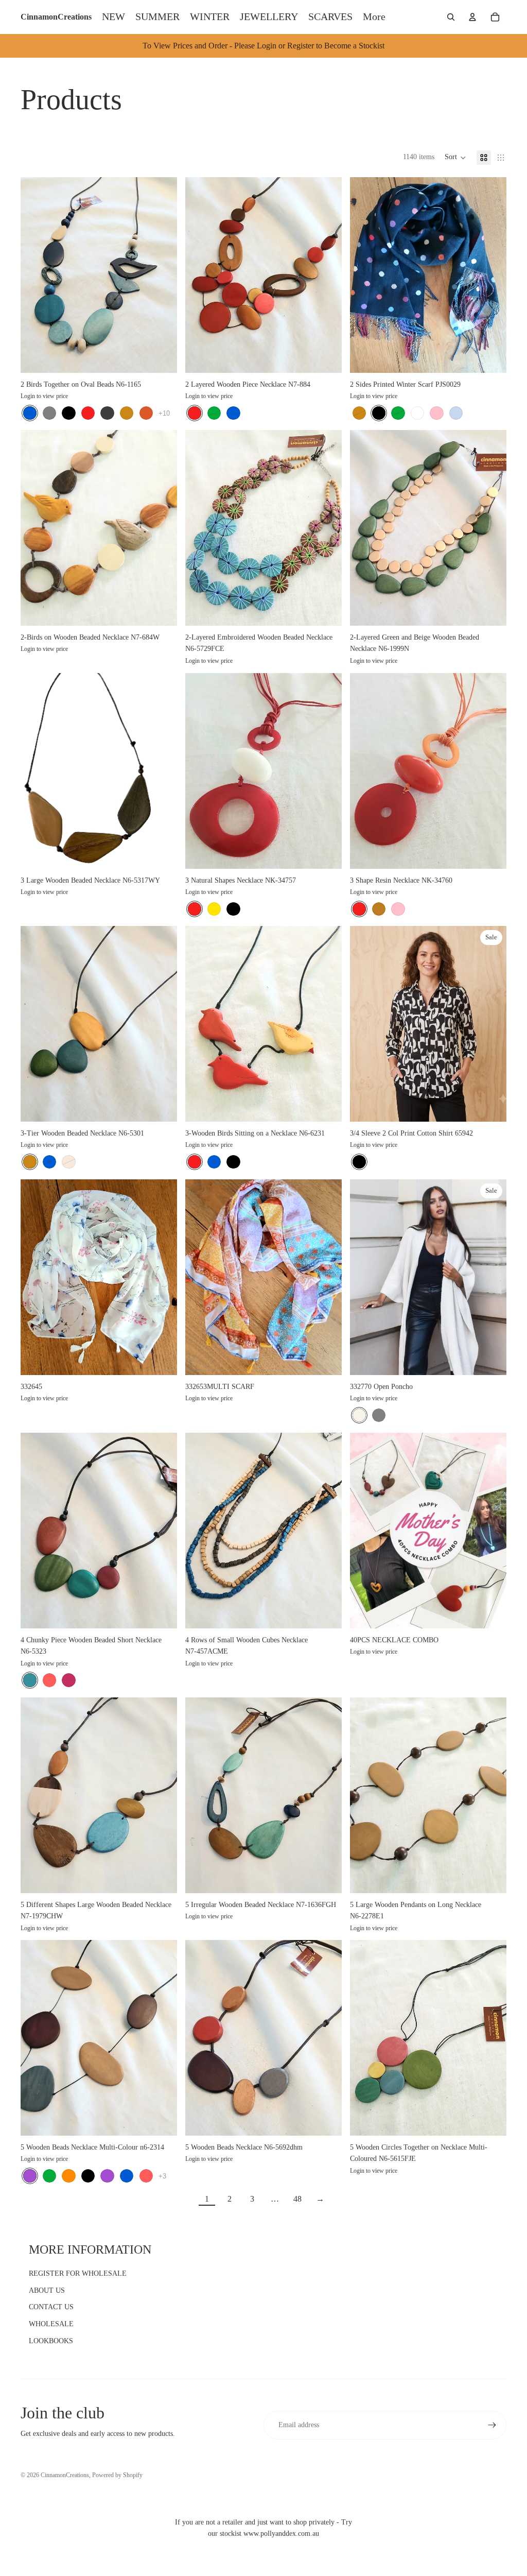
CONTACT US (51, 2307)
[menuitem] (374, 17)
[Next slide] (162, 275)
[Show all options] (164, 413)
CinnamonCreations (65, 2475)
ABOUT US (47, 2290)
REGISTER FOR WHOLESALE (78, 2273)
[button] (455, 158)
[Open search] (451, 17)
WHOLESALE (51, 2324)
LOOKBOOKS (51, 2341)
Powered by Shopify (117, 2475)
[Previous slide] (36, 275)
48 (297, 2199)
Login (28, 396)
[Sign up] (492, 2425)
